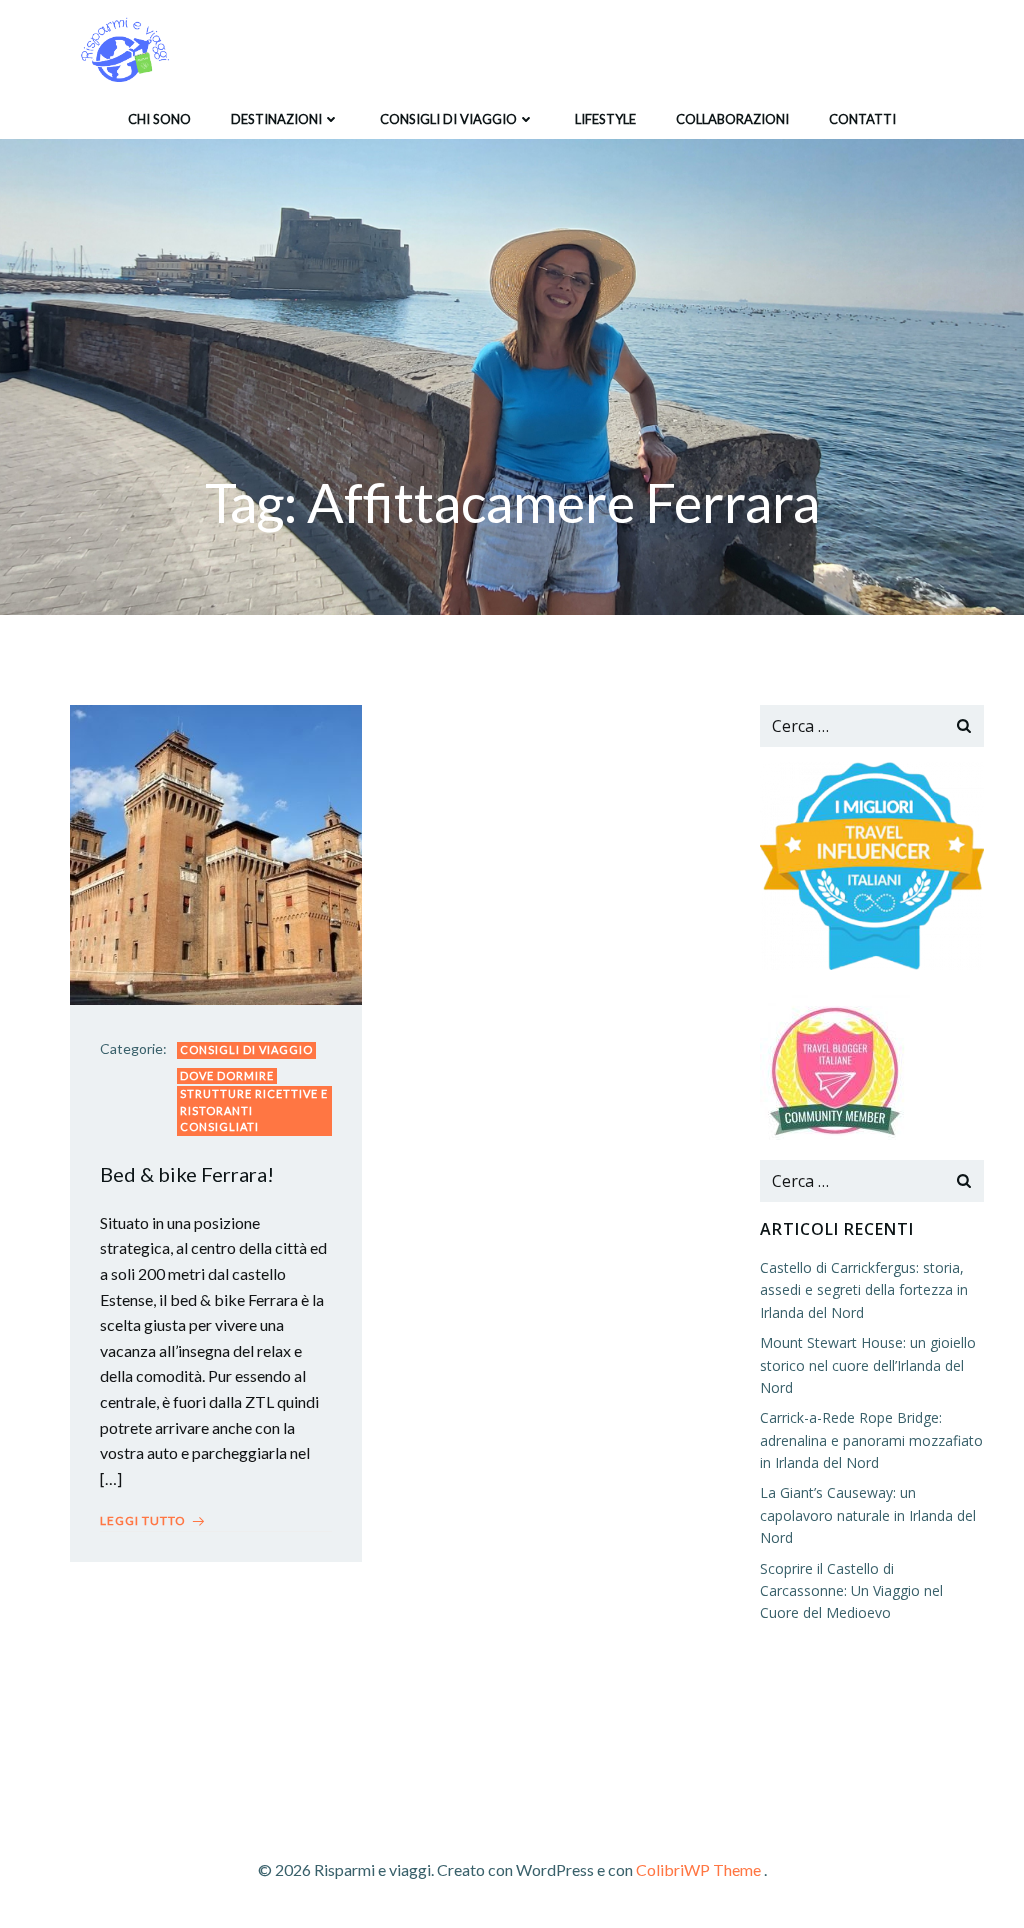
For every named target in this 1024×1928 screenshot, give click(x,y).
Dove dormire (227, 1075)
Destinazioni (276, 119)
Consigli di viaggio (448, 119)
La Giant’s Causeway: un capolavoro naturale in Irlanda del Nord (868, 1515)
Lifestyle (605, 119)
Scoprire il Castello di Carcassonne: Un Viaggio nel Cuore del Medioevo (851, 1591)
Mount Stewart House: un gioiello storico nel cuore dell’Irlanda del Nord (868, 1365)
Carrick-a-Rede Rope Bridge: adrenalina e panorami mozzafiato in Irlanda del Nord (871, 1440)
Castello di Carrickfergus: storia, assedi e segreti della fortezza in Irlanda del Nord (864, 1290)
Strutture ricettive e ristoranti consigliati (254, 1110)
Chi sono (159, 119)
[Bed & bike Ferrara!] (216, 852)
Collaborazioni (732, 119)
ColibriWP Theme (698, 1869)
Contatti (862, 119)
